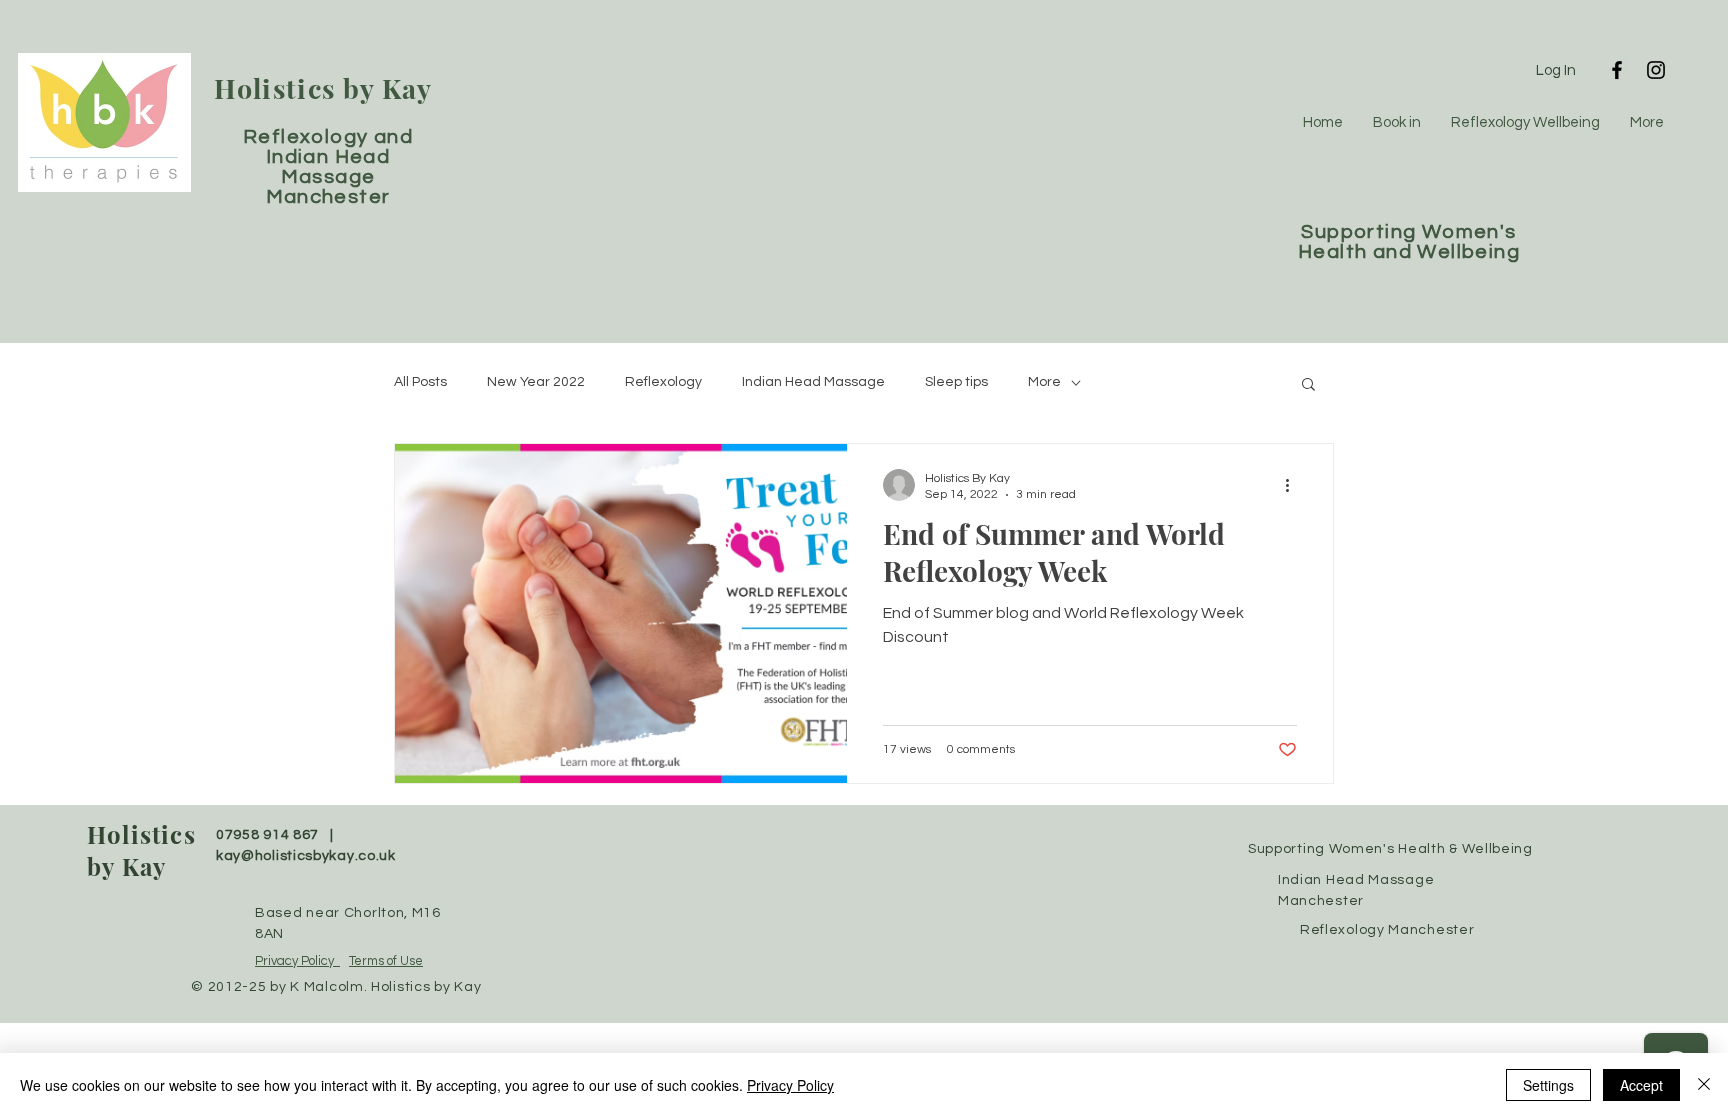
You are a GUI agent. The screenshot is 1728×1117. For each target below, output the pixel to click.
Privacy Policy (297, 961)
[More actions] (1294, 485)
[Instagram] (1656, 70)
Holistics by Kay (323, 88)
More (1044, 382)
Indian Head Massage (813, 382)
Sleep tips (956, 382)
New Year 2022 (536, 382)
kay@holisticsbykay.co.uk (306, 856)
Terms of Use (386, 961)
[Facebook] (1617, 70)
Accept (1641, 1085)
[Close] (1704, 1085)
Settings (1548, 1085)
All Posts (420, 382)
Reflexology (663, 382)
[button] (1308, 385)
